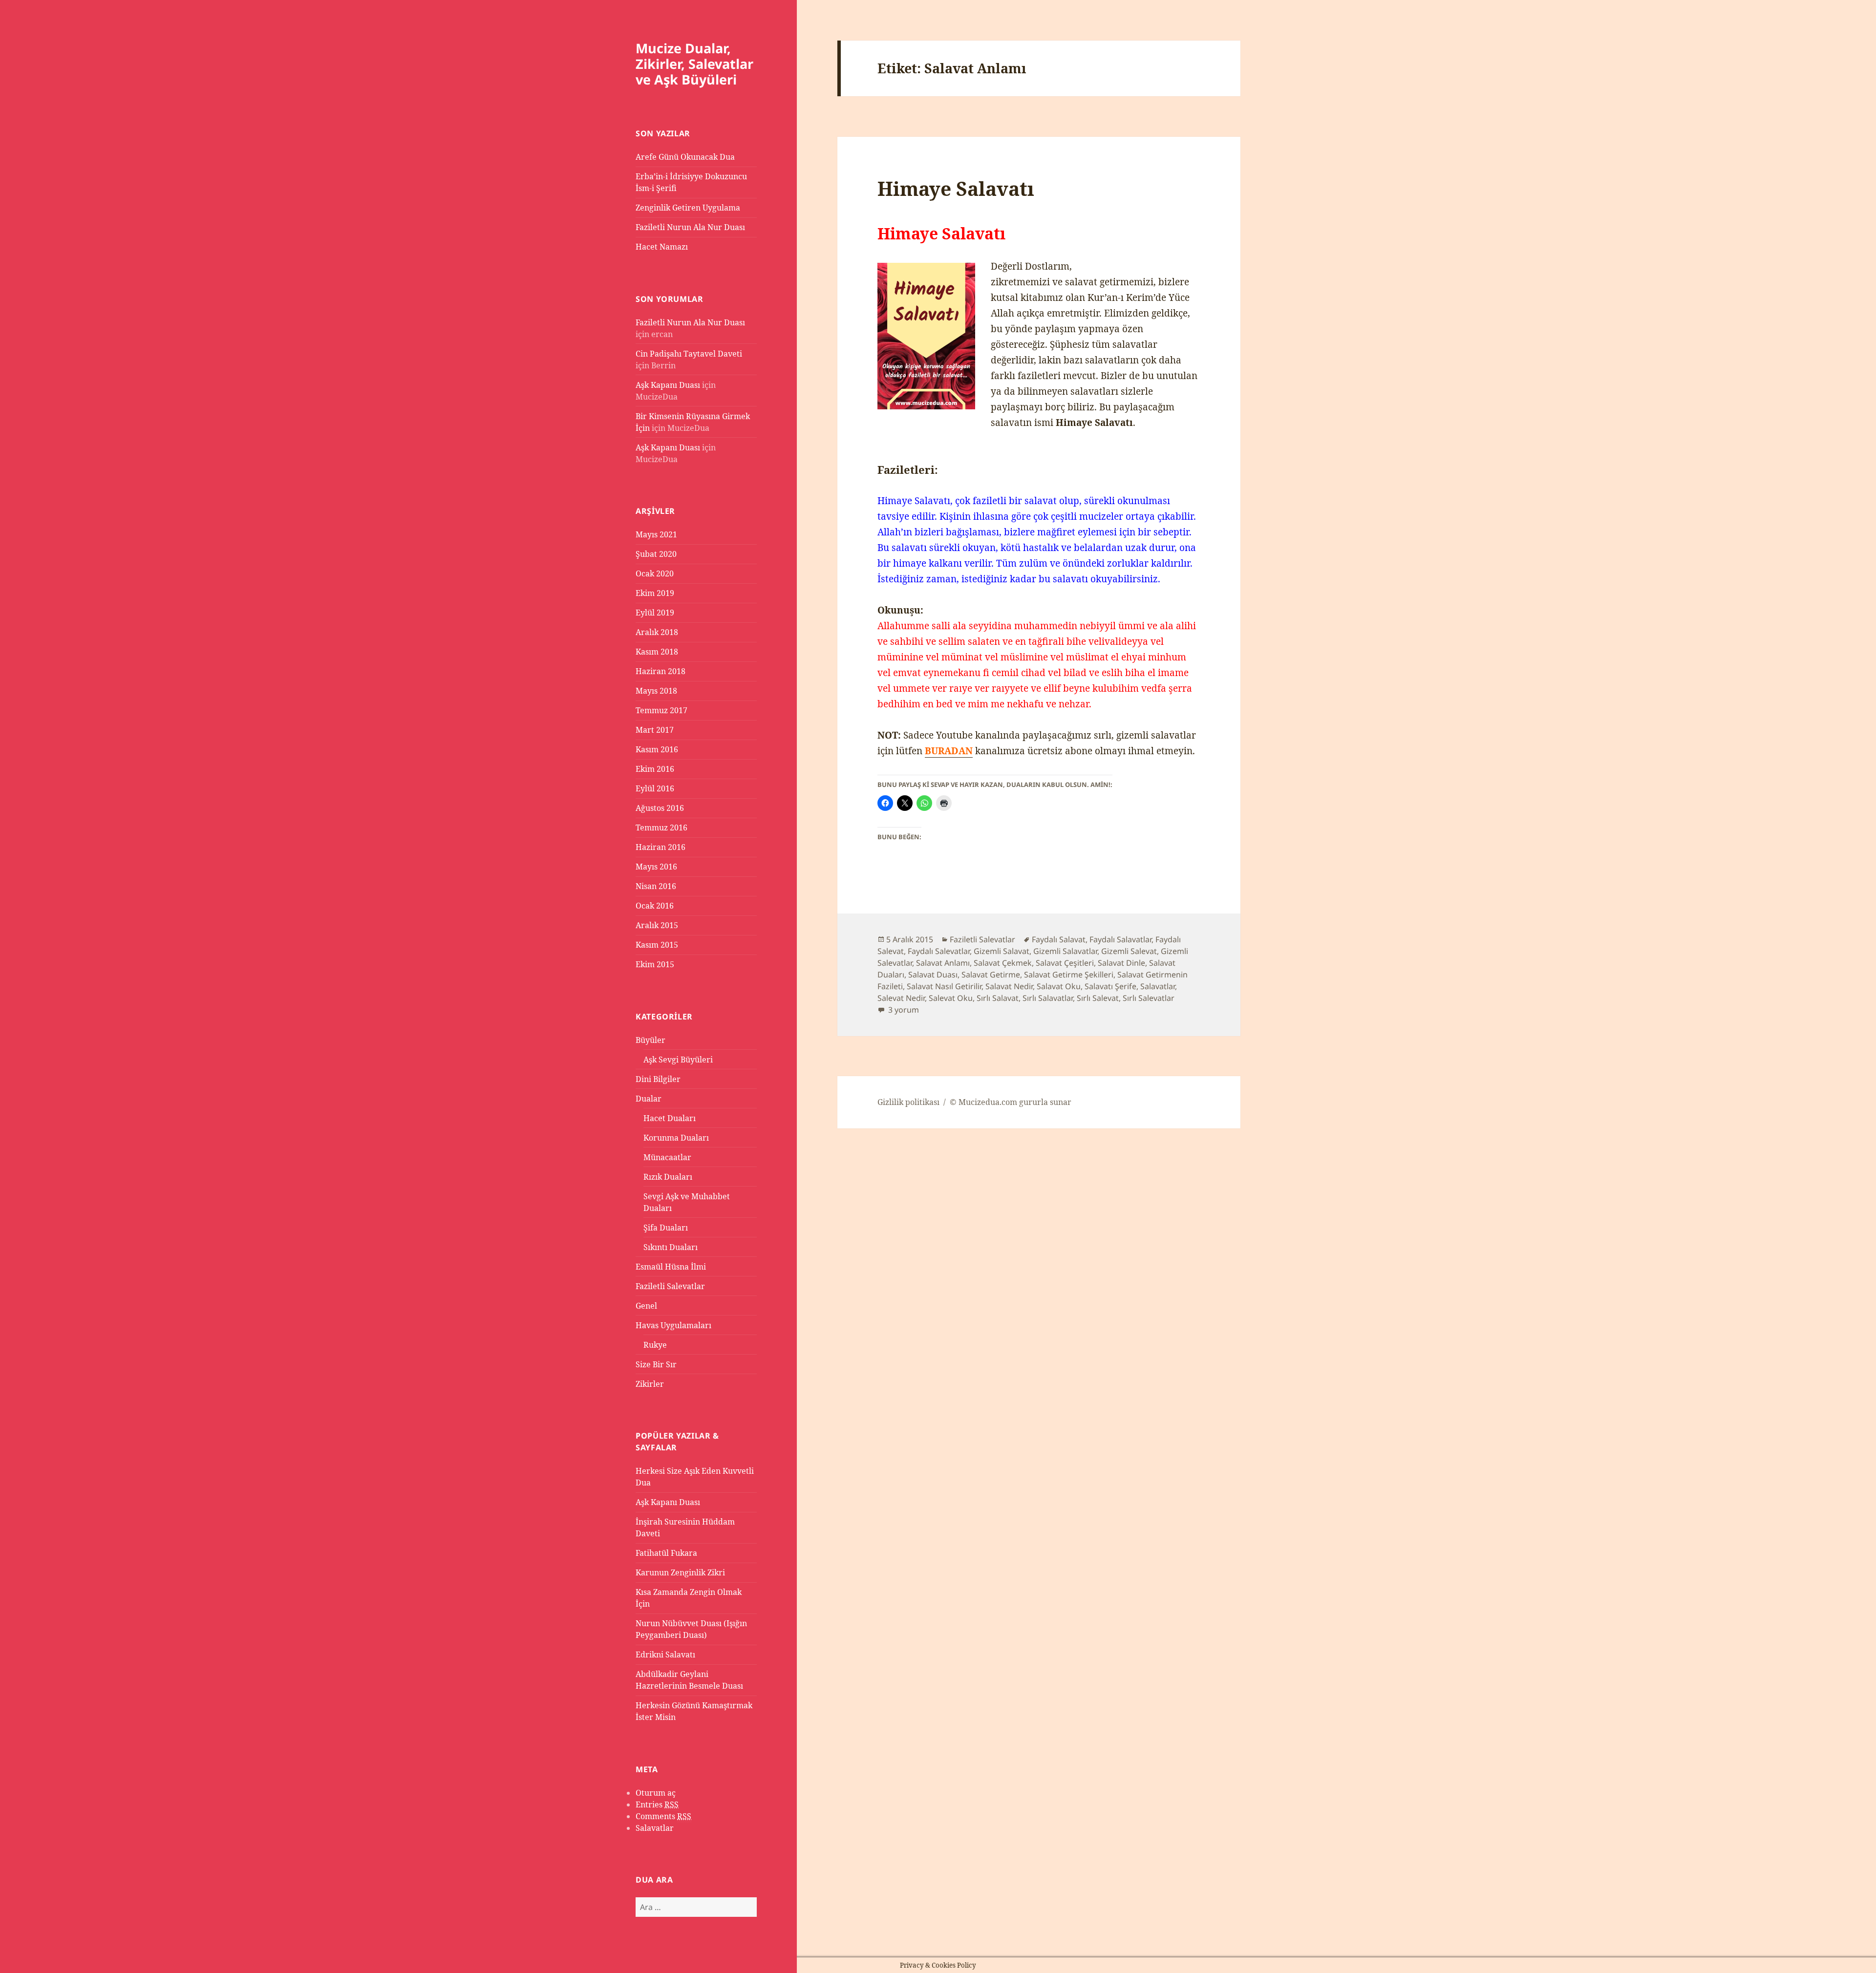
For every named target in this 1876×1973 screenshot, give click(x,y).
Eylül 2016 (655, 788)
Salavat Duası (933, 975)
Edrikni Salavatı (665, 1655)
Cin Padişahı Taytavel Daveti (689, 354)
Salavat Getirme (991, 975)
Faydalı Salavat (1059, 939)
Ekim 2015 (655, 964)
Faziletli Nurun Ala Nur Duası (690, 227)
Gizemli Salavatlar (1065, 951)
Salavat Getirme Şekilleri (1069, 975)
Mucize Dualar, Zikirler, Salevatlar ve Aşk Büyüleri (694, 64)
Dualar (649, 1099)
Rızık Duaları (668, 1177)
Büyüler (650, 1040)
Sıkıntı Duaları (671, 1247)
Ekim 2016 (655, 769)
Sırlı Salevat (1098, 998)
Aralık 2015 (657, 925)
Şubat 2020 (656, 554)
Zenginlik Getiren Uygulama (688, 208)
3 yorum (903, 1010)
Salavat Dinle (1121, 963)
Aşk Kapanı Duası (668, 385)
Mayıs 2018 (656, 691)
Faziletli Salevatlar (670, 1286)
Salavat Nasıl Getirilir (944, 986)
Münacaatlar (667, 1157)
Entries (657, 1804)
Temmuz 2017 (661, 710)
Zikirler (650, 1384)
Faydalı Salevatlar (939, 951)
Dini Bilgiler (658, 1079)
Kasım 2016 (657, 749)
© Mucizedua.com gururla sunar (1011, 1102)
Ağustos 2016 (660, 808)
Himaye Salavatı (956, 188)
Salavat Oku (1059, 986)
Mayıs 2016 (656, 867)
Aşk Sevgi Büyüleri (678, 1060)
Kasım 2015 (657, 945)
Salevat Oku (951, 998)
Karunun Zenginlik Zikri (680, 1572)
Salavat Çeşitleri (1065, 963)
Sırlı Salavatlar (1048, 998)
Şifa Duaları (666, 1228)
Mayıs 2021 (656, 534)
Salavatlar (655, 1828)
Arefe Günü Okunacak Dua (685, 157)
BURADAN (949, 751)
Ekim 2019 (655, 593)
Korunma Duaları (676, 1138)
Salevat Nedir (901, 998)
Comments (663, 1816)
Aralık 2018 (657, 632)
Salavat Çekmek (1003, 963)
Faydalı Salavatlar (1120, 939)
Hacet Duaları (670, 1118)
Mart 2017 (655, 730)
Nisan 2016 (656, 886)
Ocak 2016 (655, 906)
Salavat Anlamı (943, 963)
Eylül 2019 (655, 613)
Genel (646, 1306)
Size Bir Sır (656, 1364)
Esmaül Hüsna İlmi (671, 1267)
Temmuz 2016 (661, 827)
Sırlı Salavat (998, 998)
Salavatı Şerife (1110, 986)
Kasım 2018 (657, 652)
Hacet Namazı (662, 247)
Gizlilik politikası (908, 1102)
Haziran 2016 (661, 847)
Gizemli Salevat (1129, 951)
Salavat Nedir (1009, 986)
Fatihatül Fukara (666, 1553)
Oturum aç (656, 1793)
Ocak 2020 (655, 573)
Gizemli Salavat (1002, 951)
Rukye (655, 1345)
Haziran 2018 (661, 671)
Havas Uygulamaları (673, 1325)
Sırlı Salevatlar (1149, 998)
